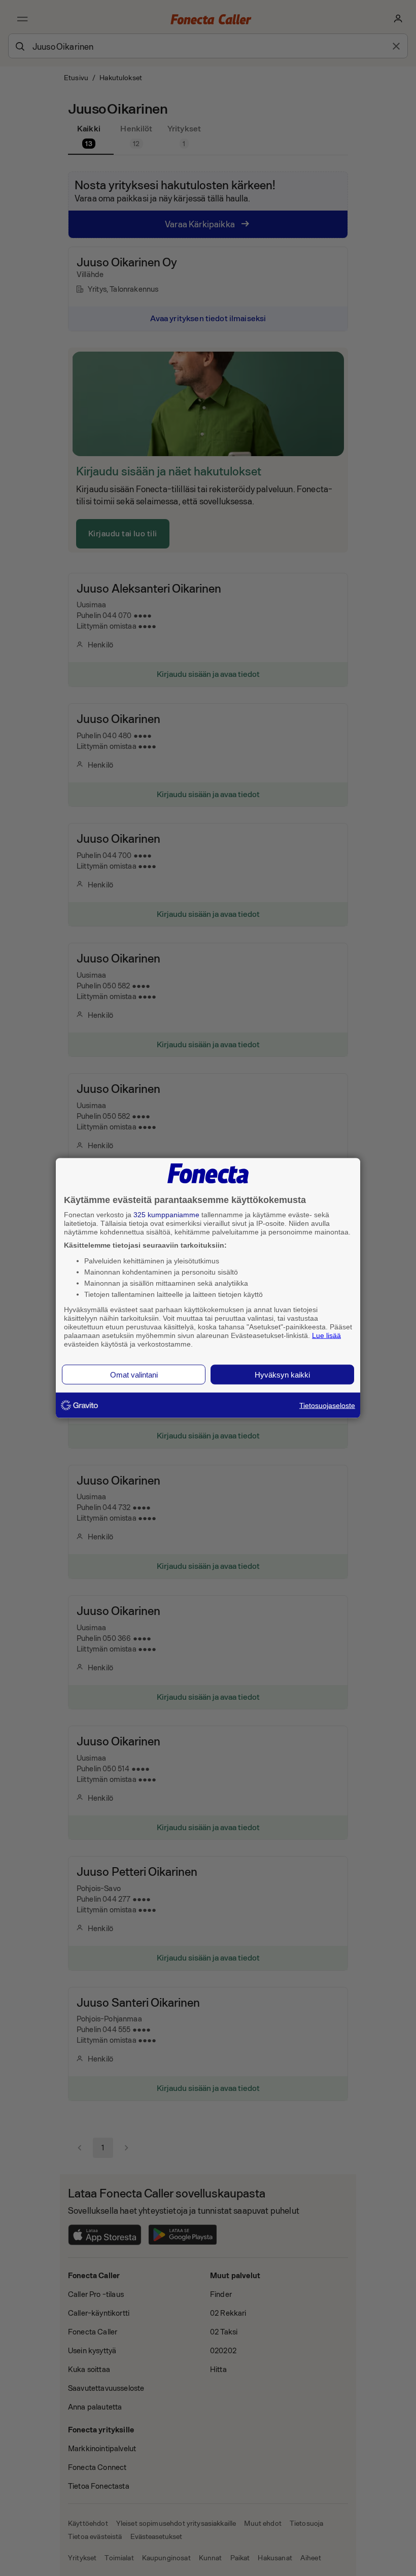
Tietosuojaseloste (327, 1405)
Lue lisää (326, 1335)
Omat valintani (134, 1375)
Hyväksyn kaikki (282, 1375)
